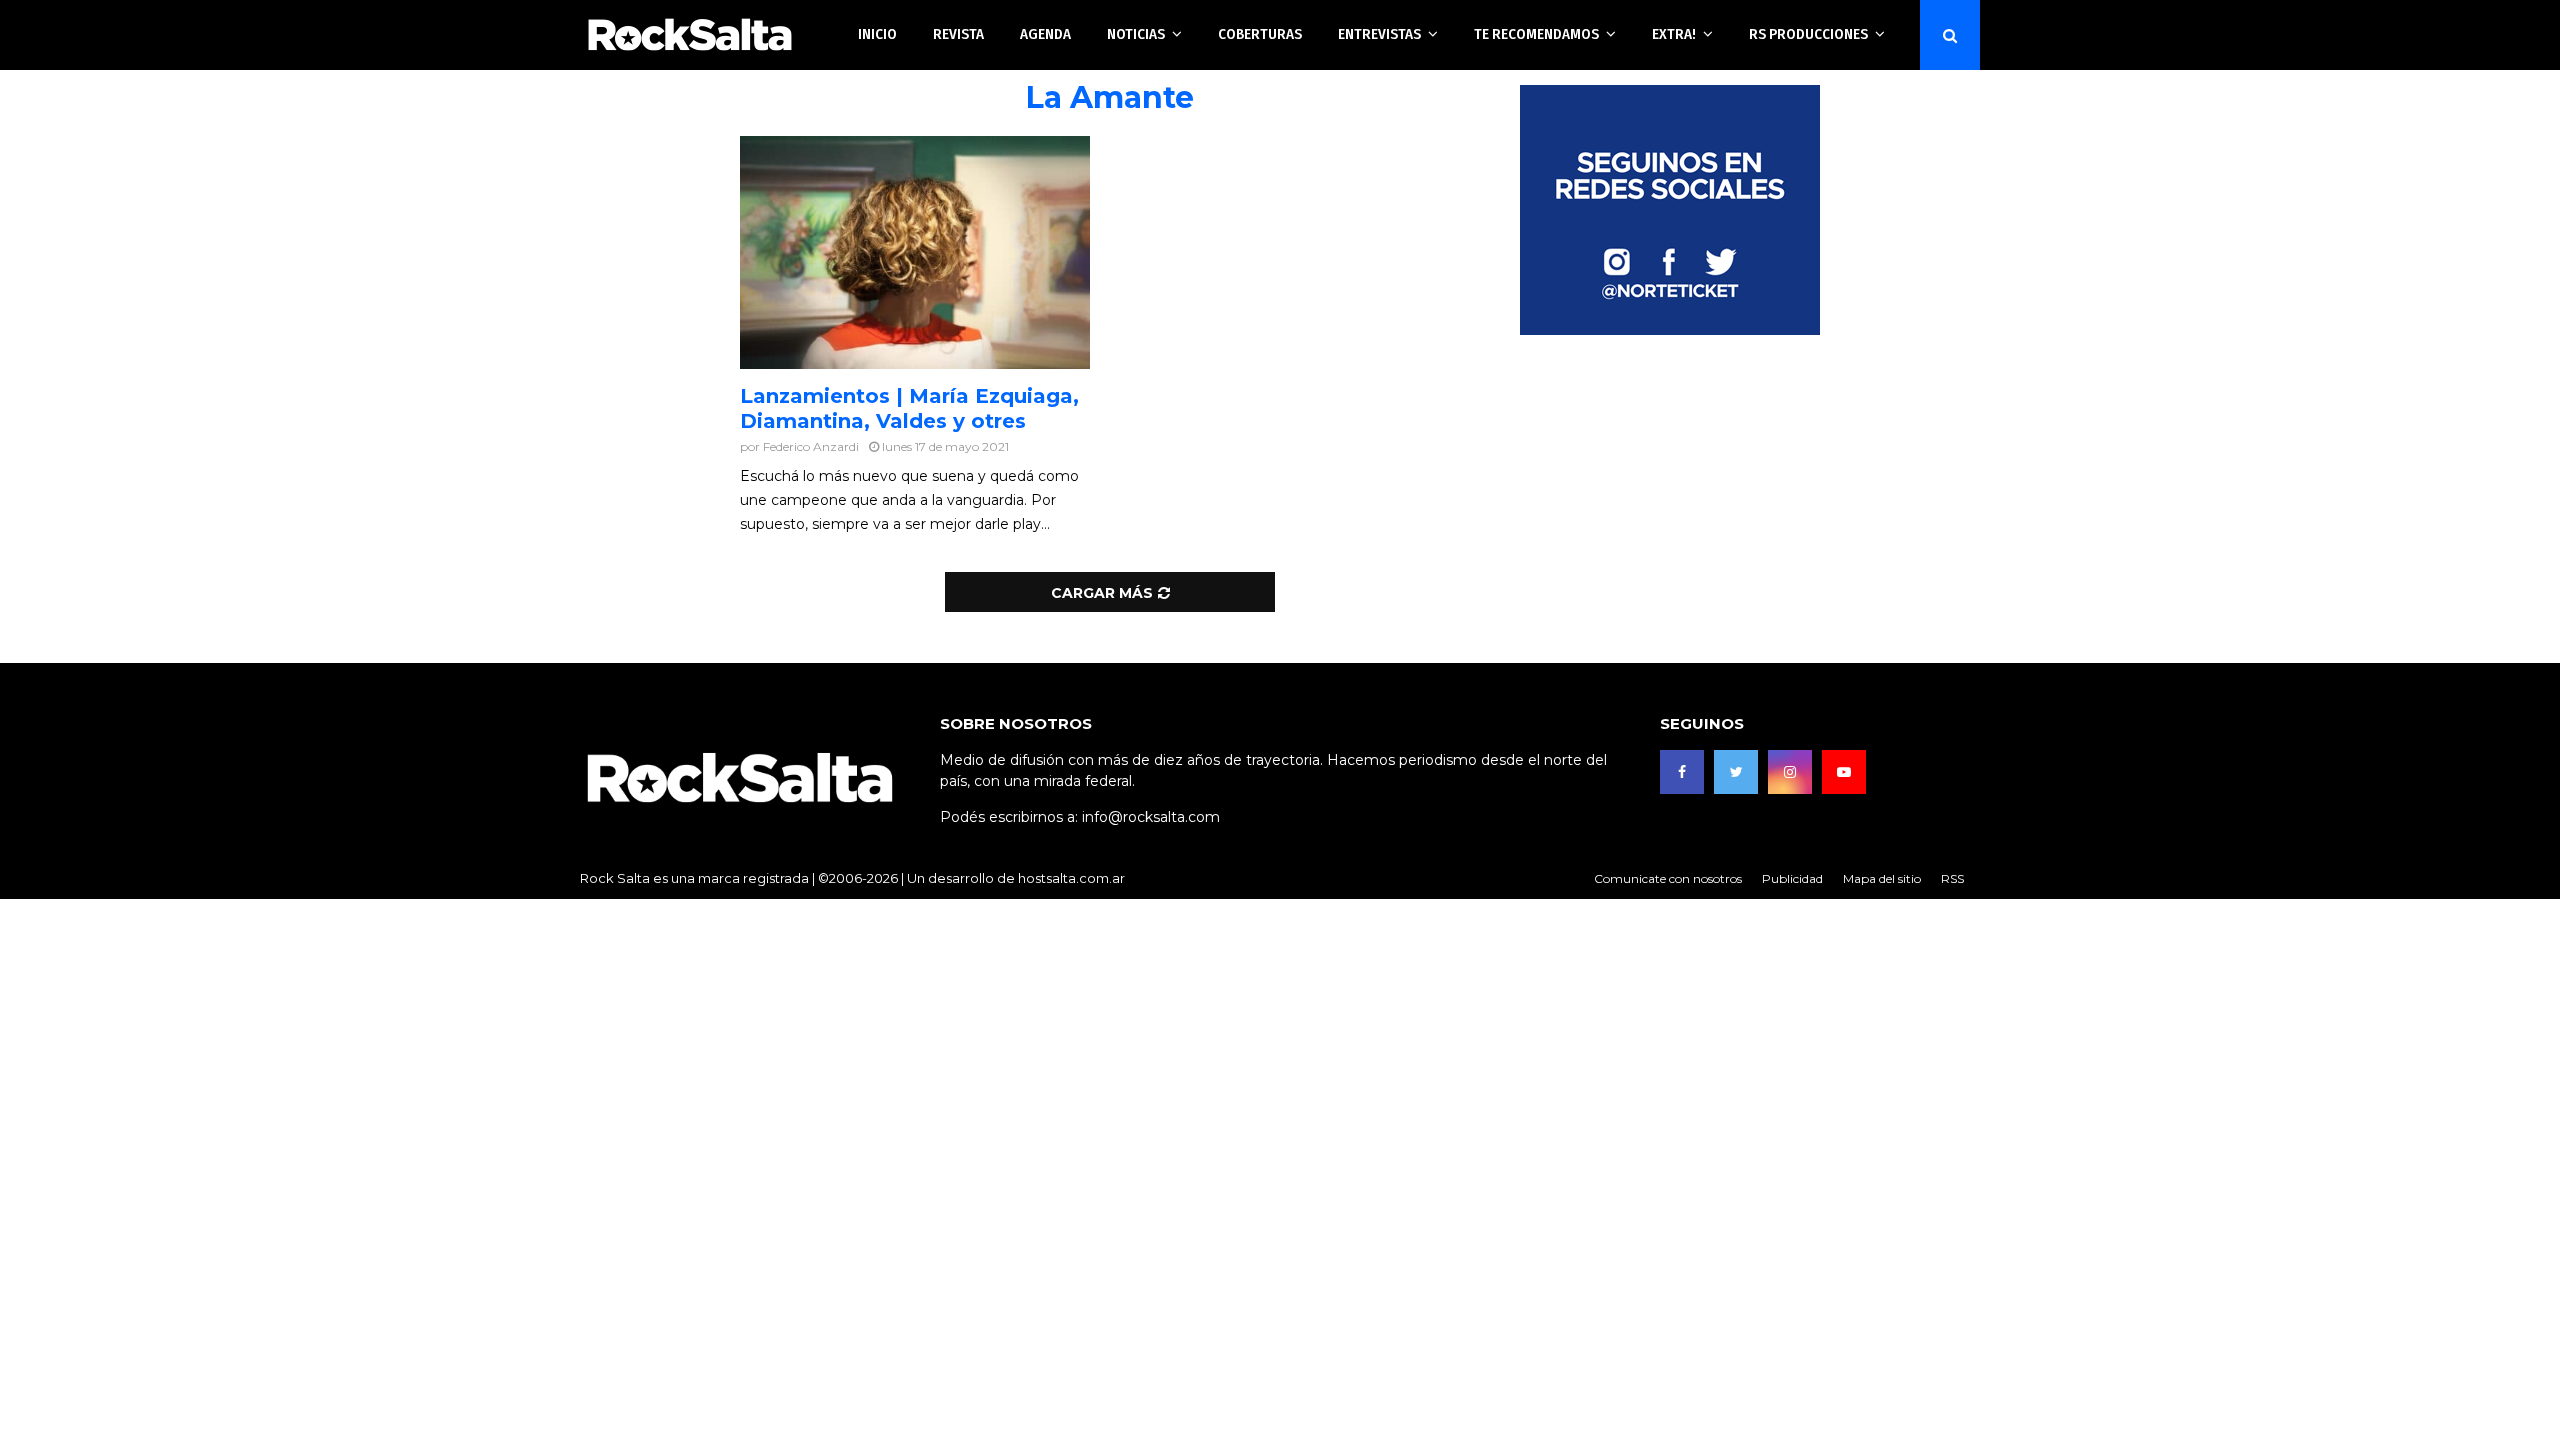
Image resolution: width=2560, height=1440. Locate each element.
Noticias (1136, 34)
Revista (958, 34)
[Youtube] (1844, 772)
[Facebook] (1682, 772)
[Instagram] (1790, 772)
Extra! (1674, 34)
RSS (1952, 878)
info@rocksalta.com (1151, 817)
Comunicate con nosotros (1668, 878)
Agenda (1045, 34)
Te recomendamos (1536, 34)
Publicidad (1792, 878)
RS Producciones (1808, 34)
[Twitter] (1736, 772)
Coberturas (1260, 34)
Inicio (877, 34)
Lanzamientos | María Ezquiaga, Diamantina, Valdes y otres (909, 408)
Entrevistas (1379, 34)
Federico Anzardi (811, 446)
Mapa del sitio (1882, 878)
